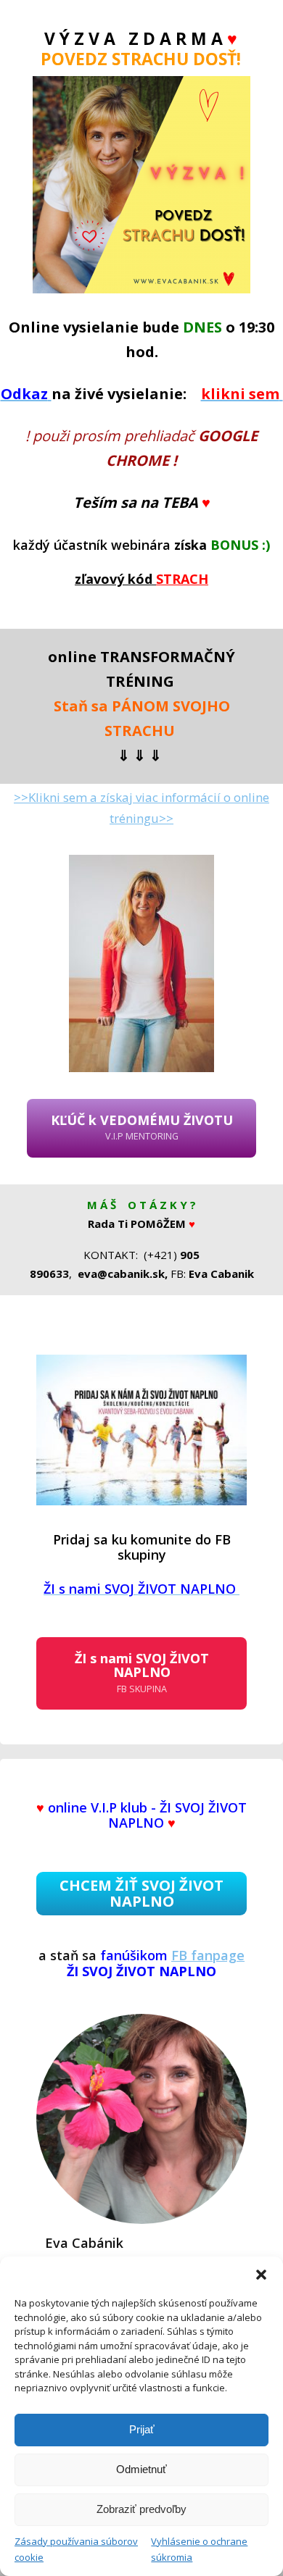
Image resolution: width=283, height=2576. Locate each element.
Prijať (142, 2429)
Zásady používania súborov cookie (76, 2549)
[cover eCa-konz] (141, 1430)
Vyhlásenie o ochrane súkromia (199, 2549)
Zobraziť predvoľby (141, 2509)
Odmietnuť (141, 2469)
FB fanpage (208, 1955)
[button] (261, 2275)
